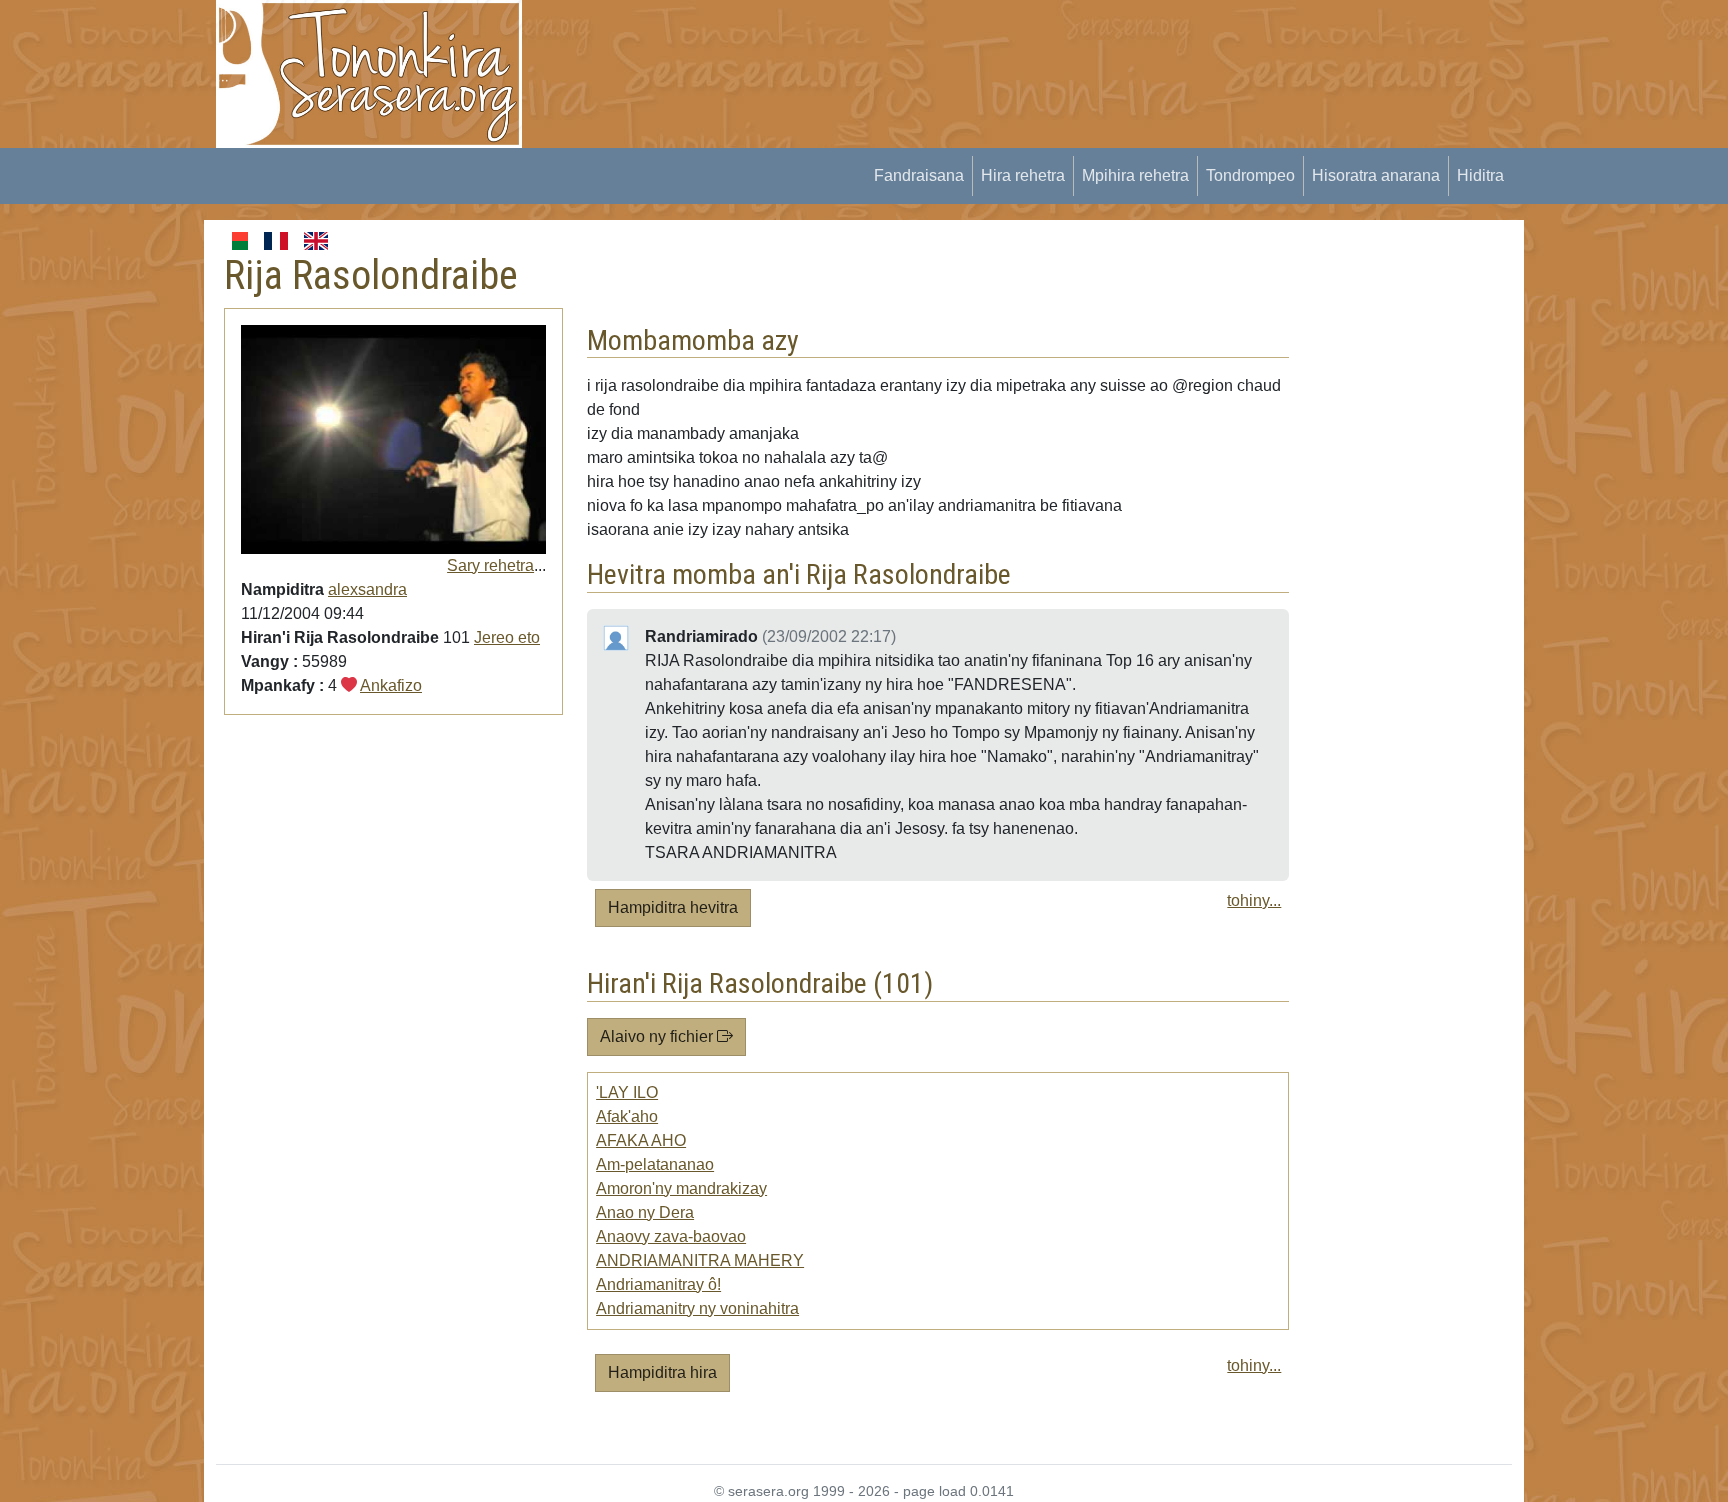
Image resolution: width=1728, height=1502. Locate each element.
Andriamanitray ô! (658, 1284)
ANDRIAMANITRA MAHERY (700, 1260)
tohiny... (1254, 900)
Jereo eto (507, 637)
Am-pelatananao (655, 1164)
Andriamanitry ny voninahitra (697, 1308)
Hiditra (1480, 175)
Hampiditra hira (662, 1372)
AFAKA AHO (641, 1140)
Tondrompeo (1250, 175)
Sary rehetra (490, 565)
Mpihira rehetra (1135, 175)
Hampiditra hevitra (673, 907)
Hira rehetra (1023, 175)
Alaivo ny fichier (658, 1036)
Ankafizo (391, 685)
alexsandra (367, 589)
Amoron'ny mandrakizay (681, 1188)
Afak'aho (627, 1116)
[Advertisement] (910, 45)
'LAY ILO (627, 1092)
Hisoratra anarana (1376, 175)
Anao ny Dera (645, 1212)
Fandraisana (919, 175)
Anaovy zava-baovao (671, 1236)
